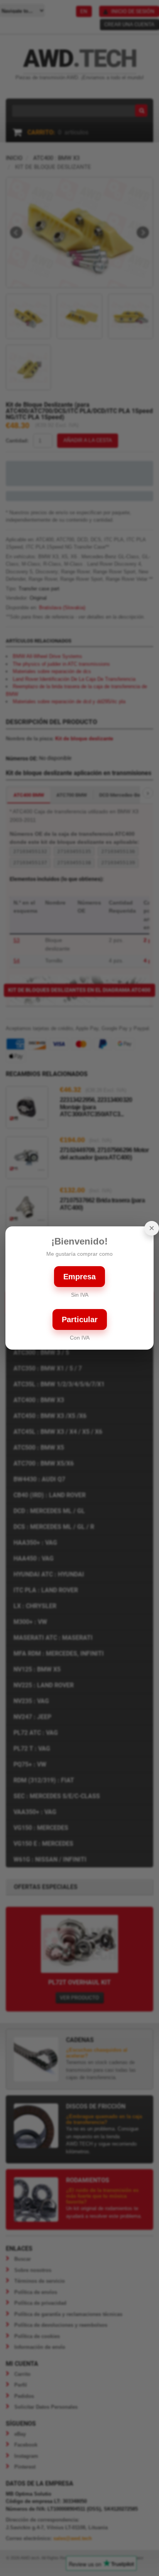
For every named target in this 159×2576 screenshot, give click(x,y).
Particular (80, 1319)
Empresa (79, 1277)
